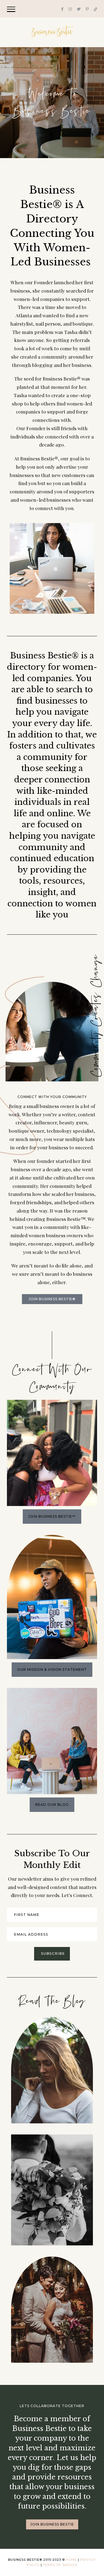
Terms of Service (60, 2565)
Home (71, 2560)
